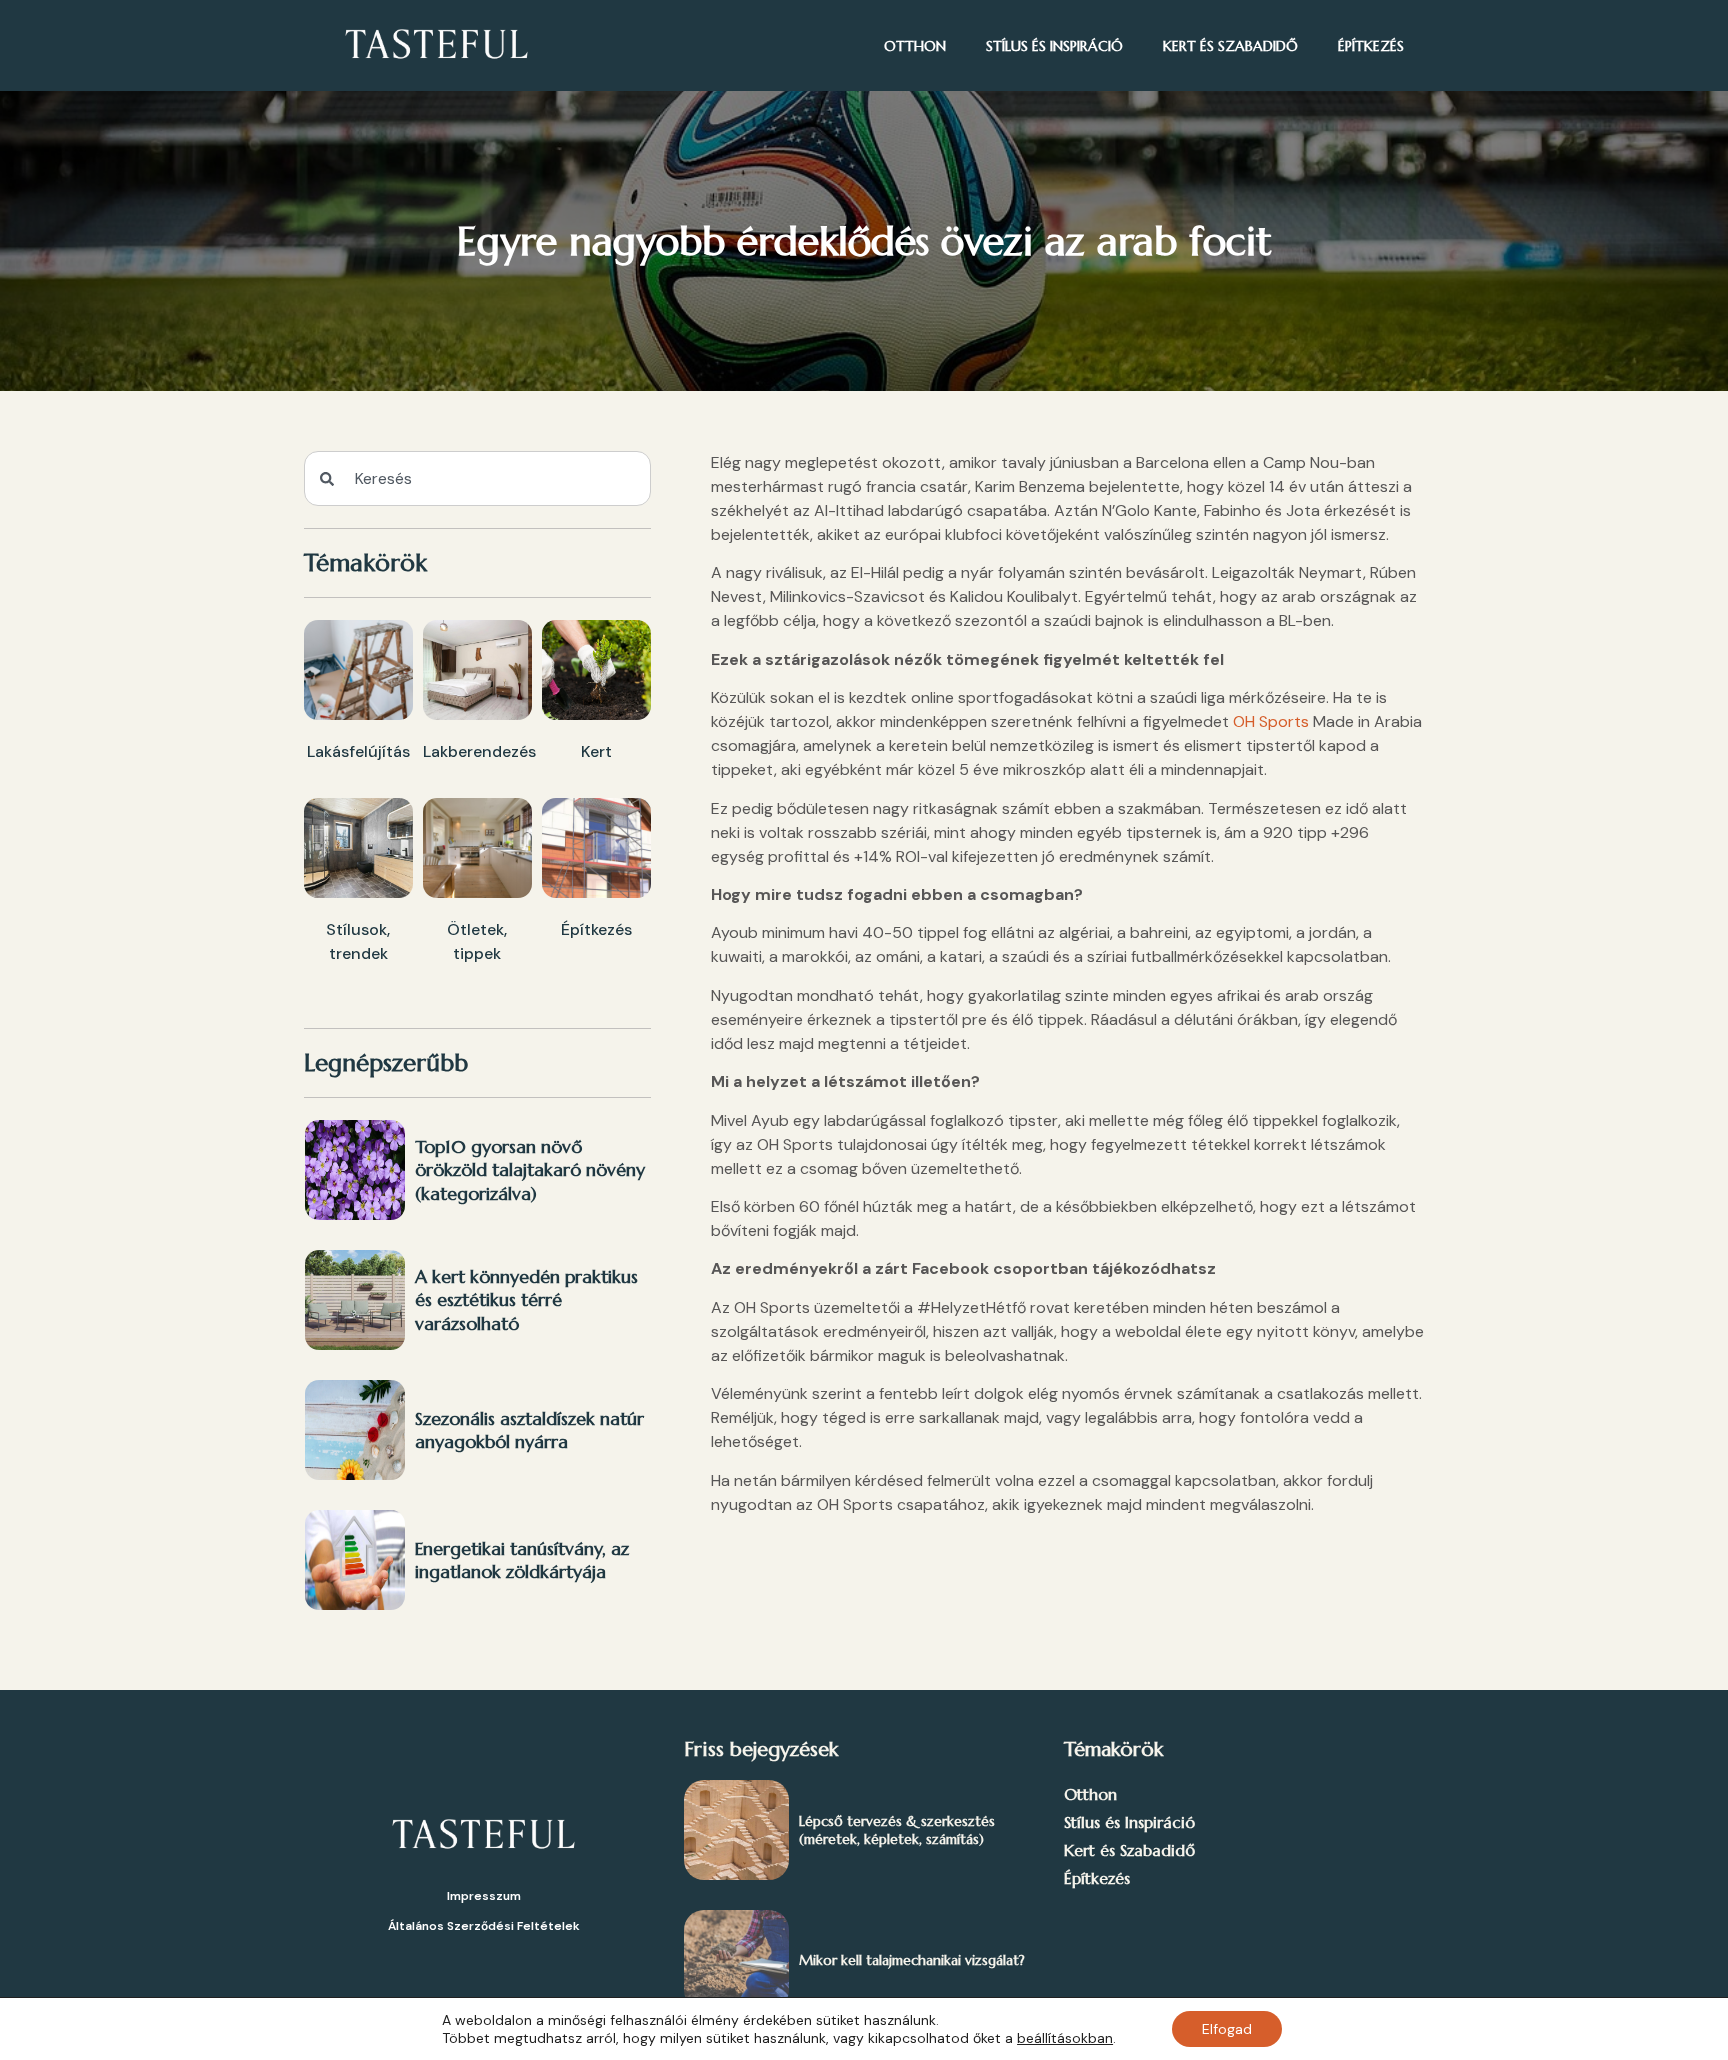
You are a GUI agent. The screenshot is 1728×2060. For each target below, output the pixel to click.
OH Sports (1271, 721)
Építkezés (1371, 46)
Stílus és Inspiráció (1054, 46)
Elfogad (1227, 2029)
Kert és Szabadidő (1230, 46)
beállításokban (1065, 2038)
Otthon (915, 46)
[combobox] (477, 478)
